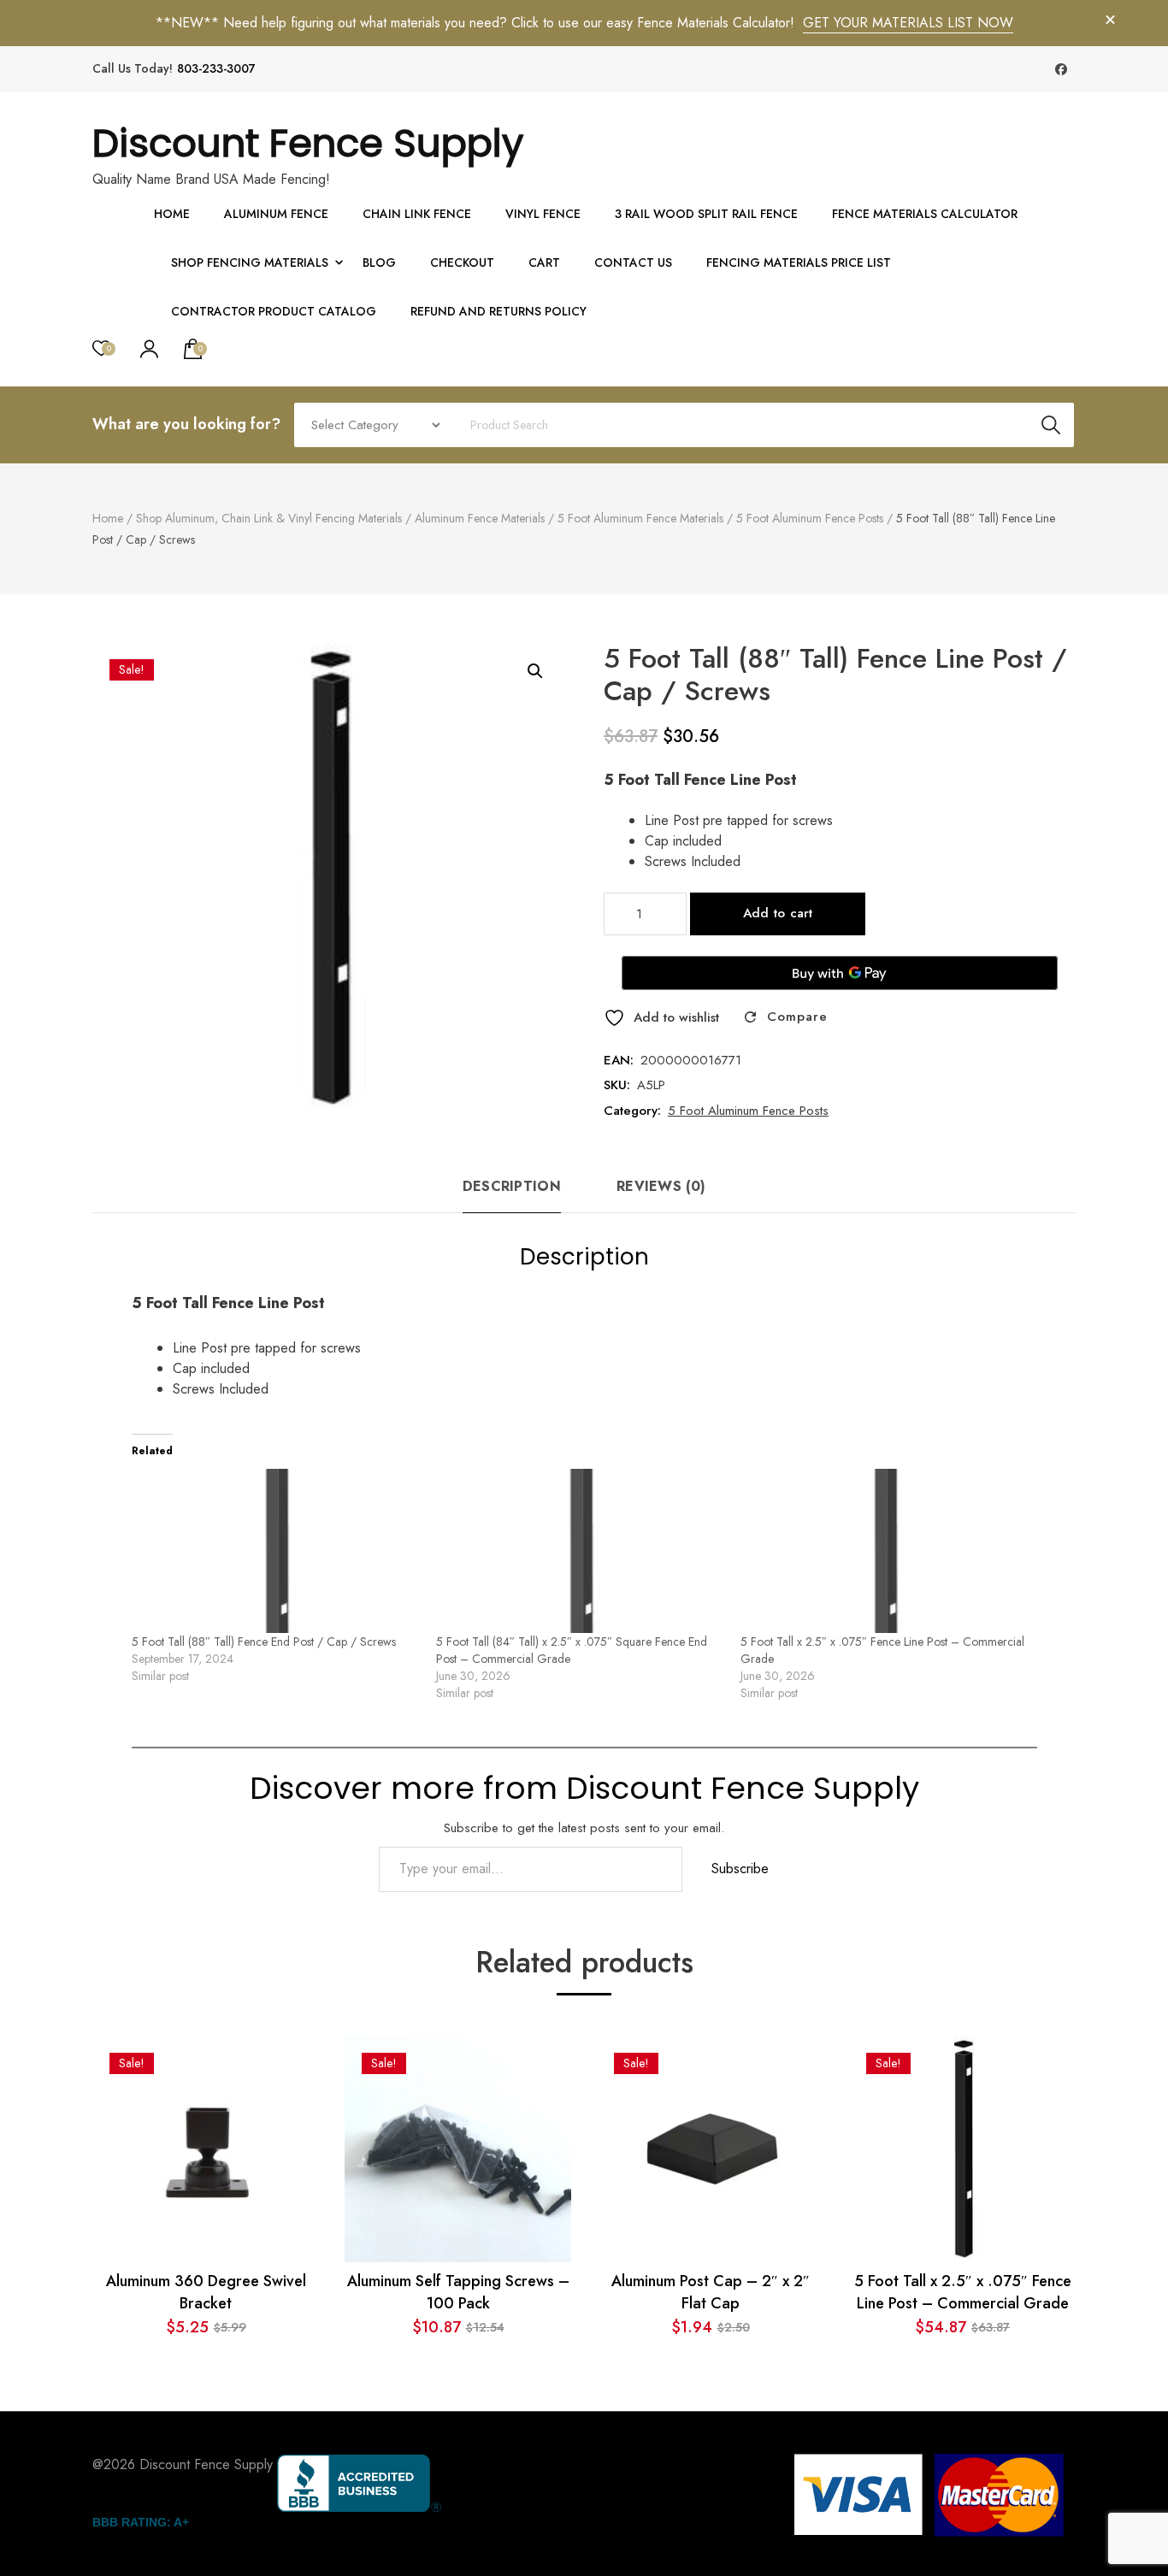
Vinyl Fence (543, 214)
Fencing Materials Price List (799, 262)
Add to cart (778, 913)
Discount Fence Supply (308, 143)
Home (172, 214)
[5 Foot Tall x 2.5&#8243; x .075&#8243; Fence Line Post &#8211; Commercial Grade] (884, 1551)
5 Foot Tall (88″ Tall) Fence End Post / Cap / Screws (264, 1642)
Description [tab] (512, 1186)
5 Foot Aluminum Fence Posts (748, 1111)
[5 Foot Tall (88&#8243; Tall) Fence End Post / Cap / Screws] (275, 1551)
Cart (544, 262)
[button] (535, 671)
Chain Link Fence (417, 214)
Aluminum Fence (276, 214)
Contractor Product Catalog (274, 311)
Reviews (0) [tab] (661, 1186)
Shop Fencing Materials (250, 262)
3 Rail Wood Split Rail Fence (706, 214)
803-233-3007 (216, 69)
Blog (379, 262)
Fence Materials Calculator (925, 214)
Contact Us (633, 262)
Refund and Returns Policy (498, 311)
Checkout (462, 262)
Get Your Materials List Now (908, 23)
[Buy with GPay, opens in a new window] (840, 973)
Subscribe (740, 1869)
